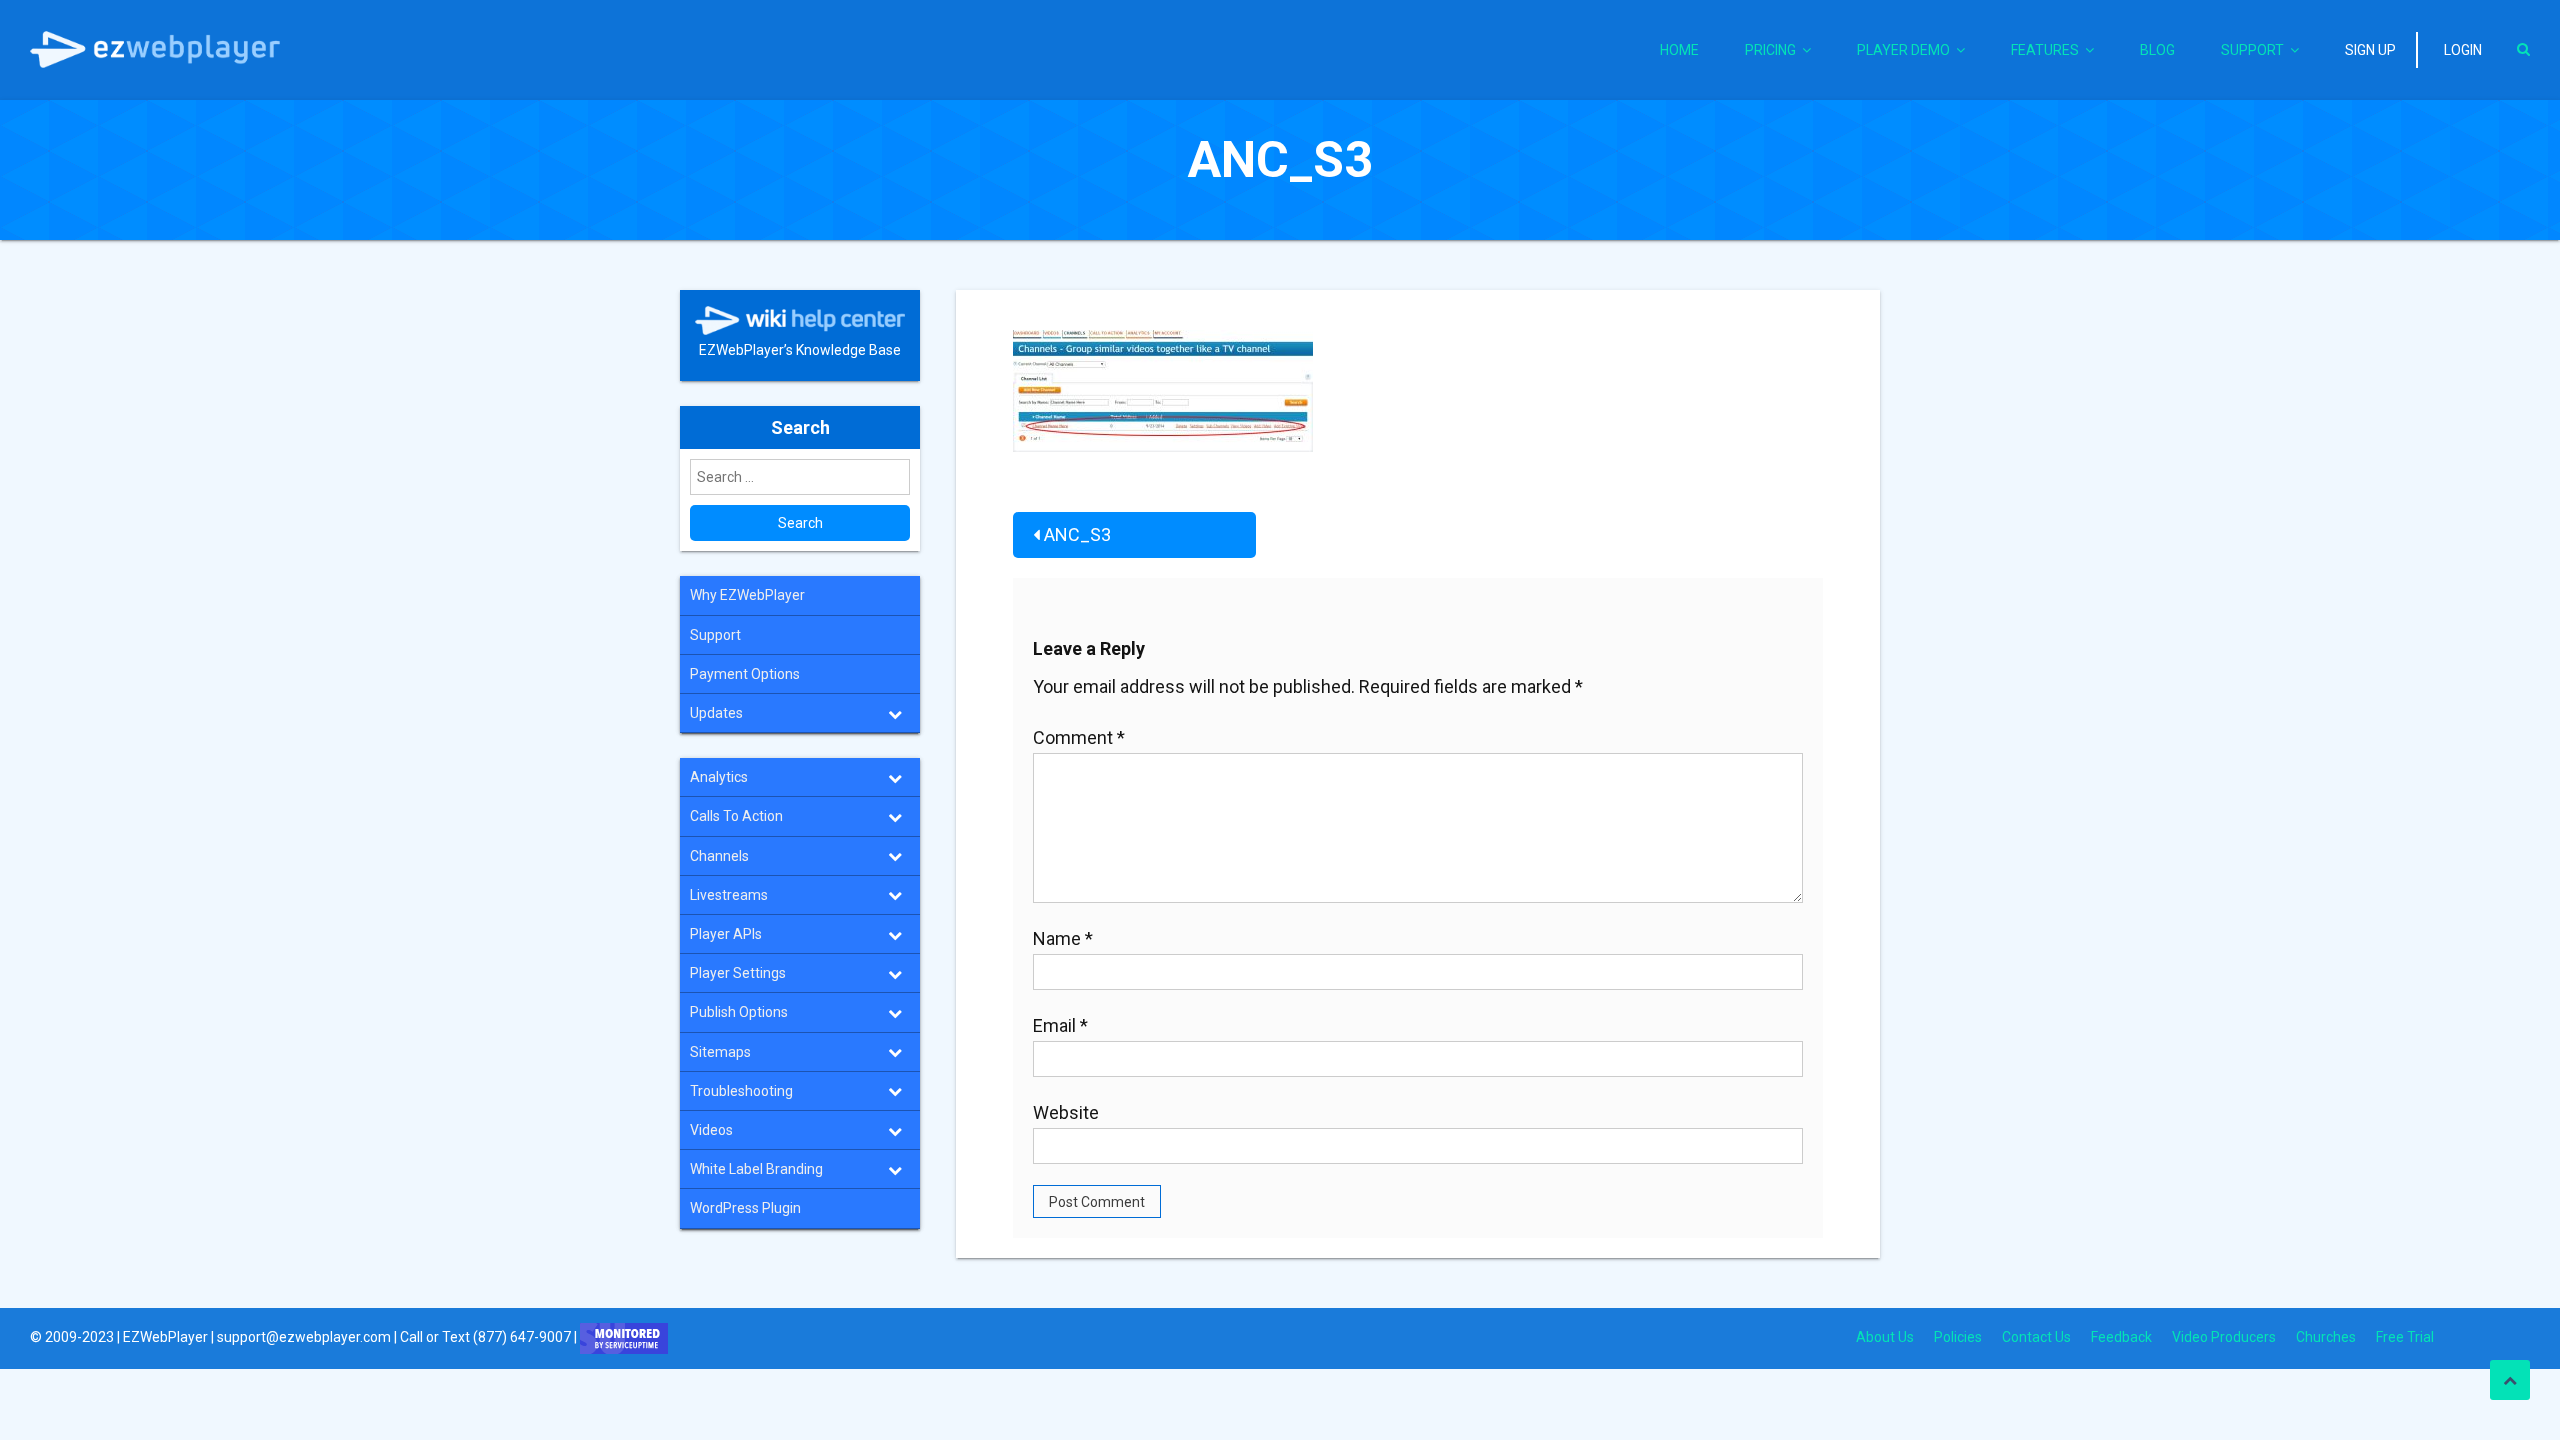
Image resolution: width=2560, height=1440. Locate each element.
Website (1066, 1112)
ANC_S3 (1077, 534)
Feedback (2121, 1337)
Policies (1958, 1337)
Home (1679, 50)
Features (2045, 50)
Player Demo (1903, 50)
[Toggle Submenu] (895, 713)
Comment (1079, 737)
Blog (2157, 50)
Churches (2326, 1337)
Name (1063, 938)
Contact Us (2036, 1337)
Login (2463, 50)
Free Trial (2405, 1337)
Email (1060, 1025)
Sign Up (2370, 50)
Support (2252, 50)
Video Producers (2224, 1337)
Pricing (1770, 50)
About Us (1885, 1337)
